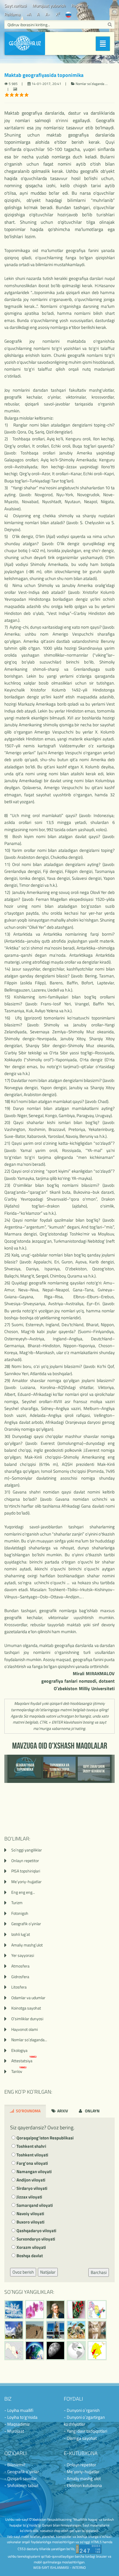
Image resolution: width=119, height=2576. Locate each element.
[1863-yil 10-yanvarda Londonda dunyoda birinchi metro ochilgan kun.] (97, 2330)
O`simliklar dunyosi (27, 2019)
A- (48, 14)
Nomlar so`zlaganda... (29, 2040)
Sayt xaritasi (15, 6)
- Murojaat (14, 2431)
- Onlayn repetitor (80, 2465)
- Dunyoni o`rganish (82, 2410)
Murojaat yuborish (49, 6)
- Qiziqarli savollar (21, 2479)
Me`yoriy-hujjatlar (26, 1882)
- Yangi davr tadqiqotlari (85, 2431)
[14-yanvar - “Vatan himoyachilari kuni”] (14, 2330)
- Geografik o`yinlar (22, 2472)
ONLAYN (92, 2111)
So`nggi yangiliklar (27, 1850)
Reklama (12, 14)
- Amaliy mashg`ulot (82, 2479)
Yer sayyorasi (23, 1955)
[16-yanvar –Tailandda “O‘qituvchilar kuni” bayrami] (76, 2310)
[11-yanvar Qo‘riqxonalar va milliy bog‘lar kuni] (76, 2330)
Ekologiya (19, 2050)
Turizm (17, 1903)
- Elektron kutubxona (83, 2485)
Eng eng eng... (23, 1892)
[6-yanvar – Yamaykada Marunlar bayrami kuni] (76, 2351)
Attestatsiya (24, 2061)
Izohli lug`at (21, 1934)
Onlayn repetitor (25, 1861)
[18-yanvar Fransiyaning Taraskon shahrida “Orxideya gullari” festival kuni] (35, 2310)
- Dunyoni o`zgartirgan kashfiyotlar (84, 2421)
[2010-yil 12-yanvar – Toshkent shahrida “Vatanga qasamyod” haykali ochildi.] (55, 2330)
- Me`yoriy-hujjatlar (82, 2472)
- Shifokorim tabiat (21, 2485)
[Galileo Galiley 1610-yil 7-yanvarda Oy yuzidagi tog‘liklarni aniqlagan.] (55, 2351)
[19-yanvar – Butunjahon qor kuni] (14, 2310)
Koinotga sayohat (26, 2008)
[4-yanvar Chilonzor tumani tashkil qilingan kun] (97, 2351)
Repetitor (80, 6)
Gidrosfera (20, 1977)
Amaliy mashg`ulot (27, 1945)
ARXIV (62, 2111)
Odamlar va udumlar (28, 1998)
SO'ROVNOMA (28, 2111)
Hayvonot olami (25, 2029)
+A (29, 14)
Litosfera (19, 1987)
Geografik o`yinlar (26, 1924)
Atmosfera (20, 1966)
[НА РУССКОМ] (68, 14)
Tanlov (19, 2071)
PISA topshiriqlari (26, 1871)
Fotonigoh (20, 1913)
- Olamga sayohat (80, 2438)
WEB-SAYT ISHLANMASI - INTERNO (59, 2568)
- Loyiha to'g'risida (21, 2417)
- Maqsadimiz (17, 2424)
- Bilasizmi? (15, 2465)
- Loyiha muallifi (19, 2410)
